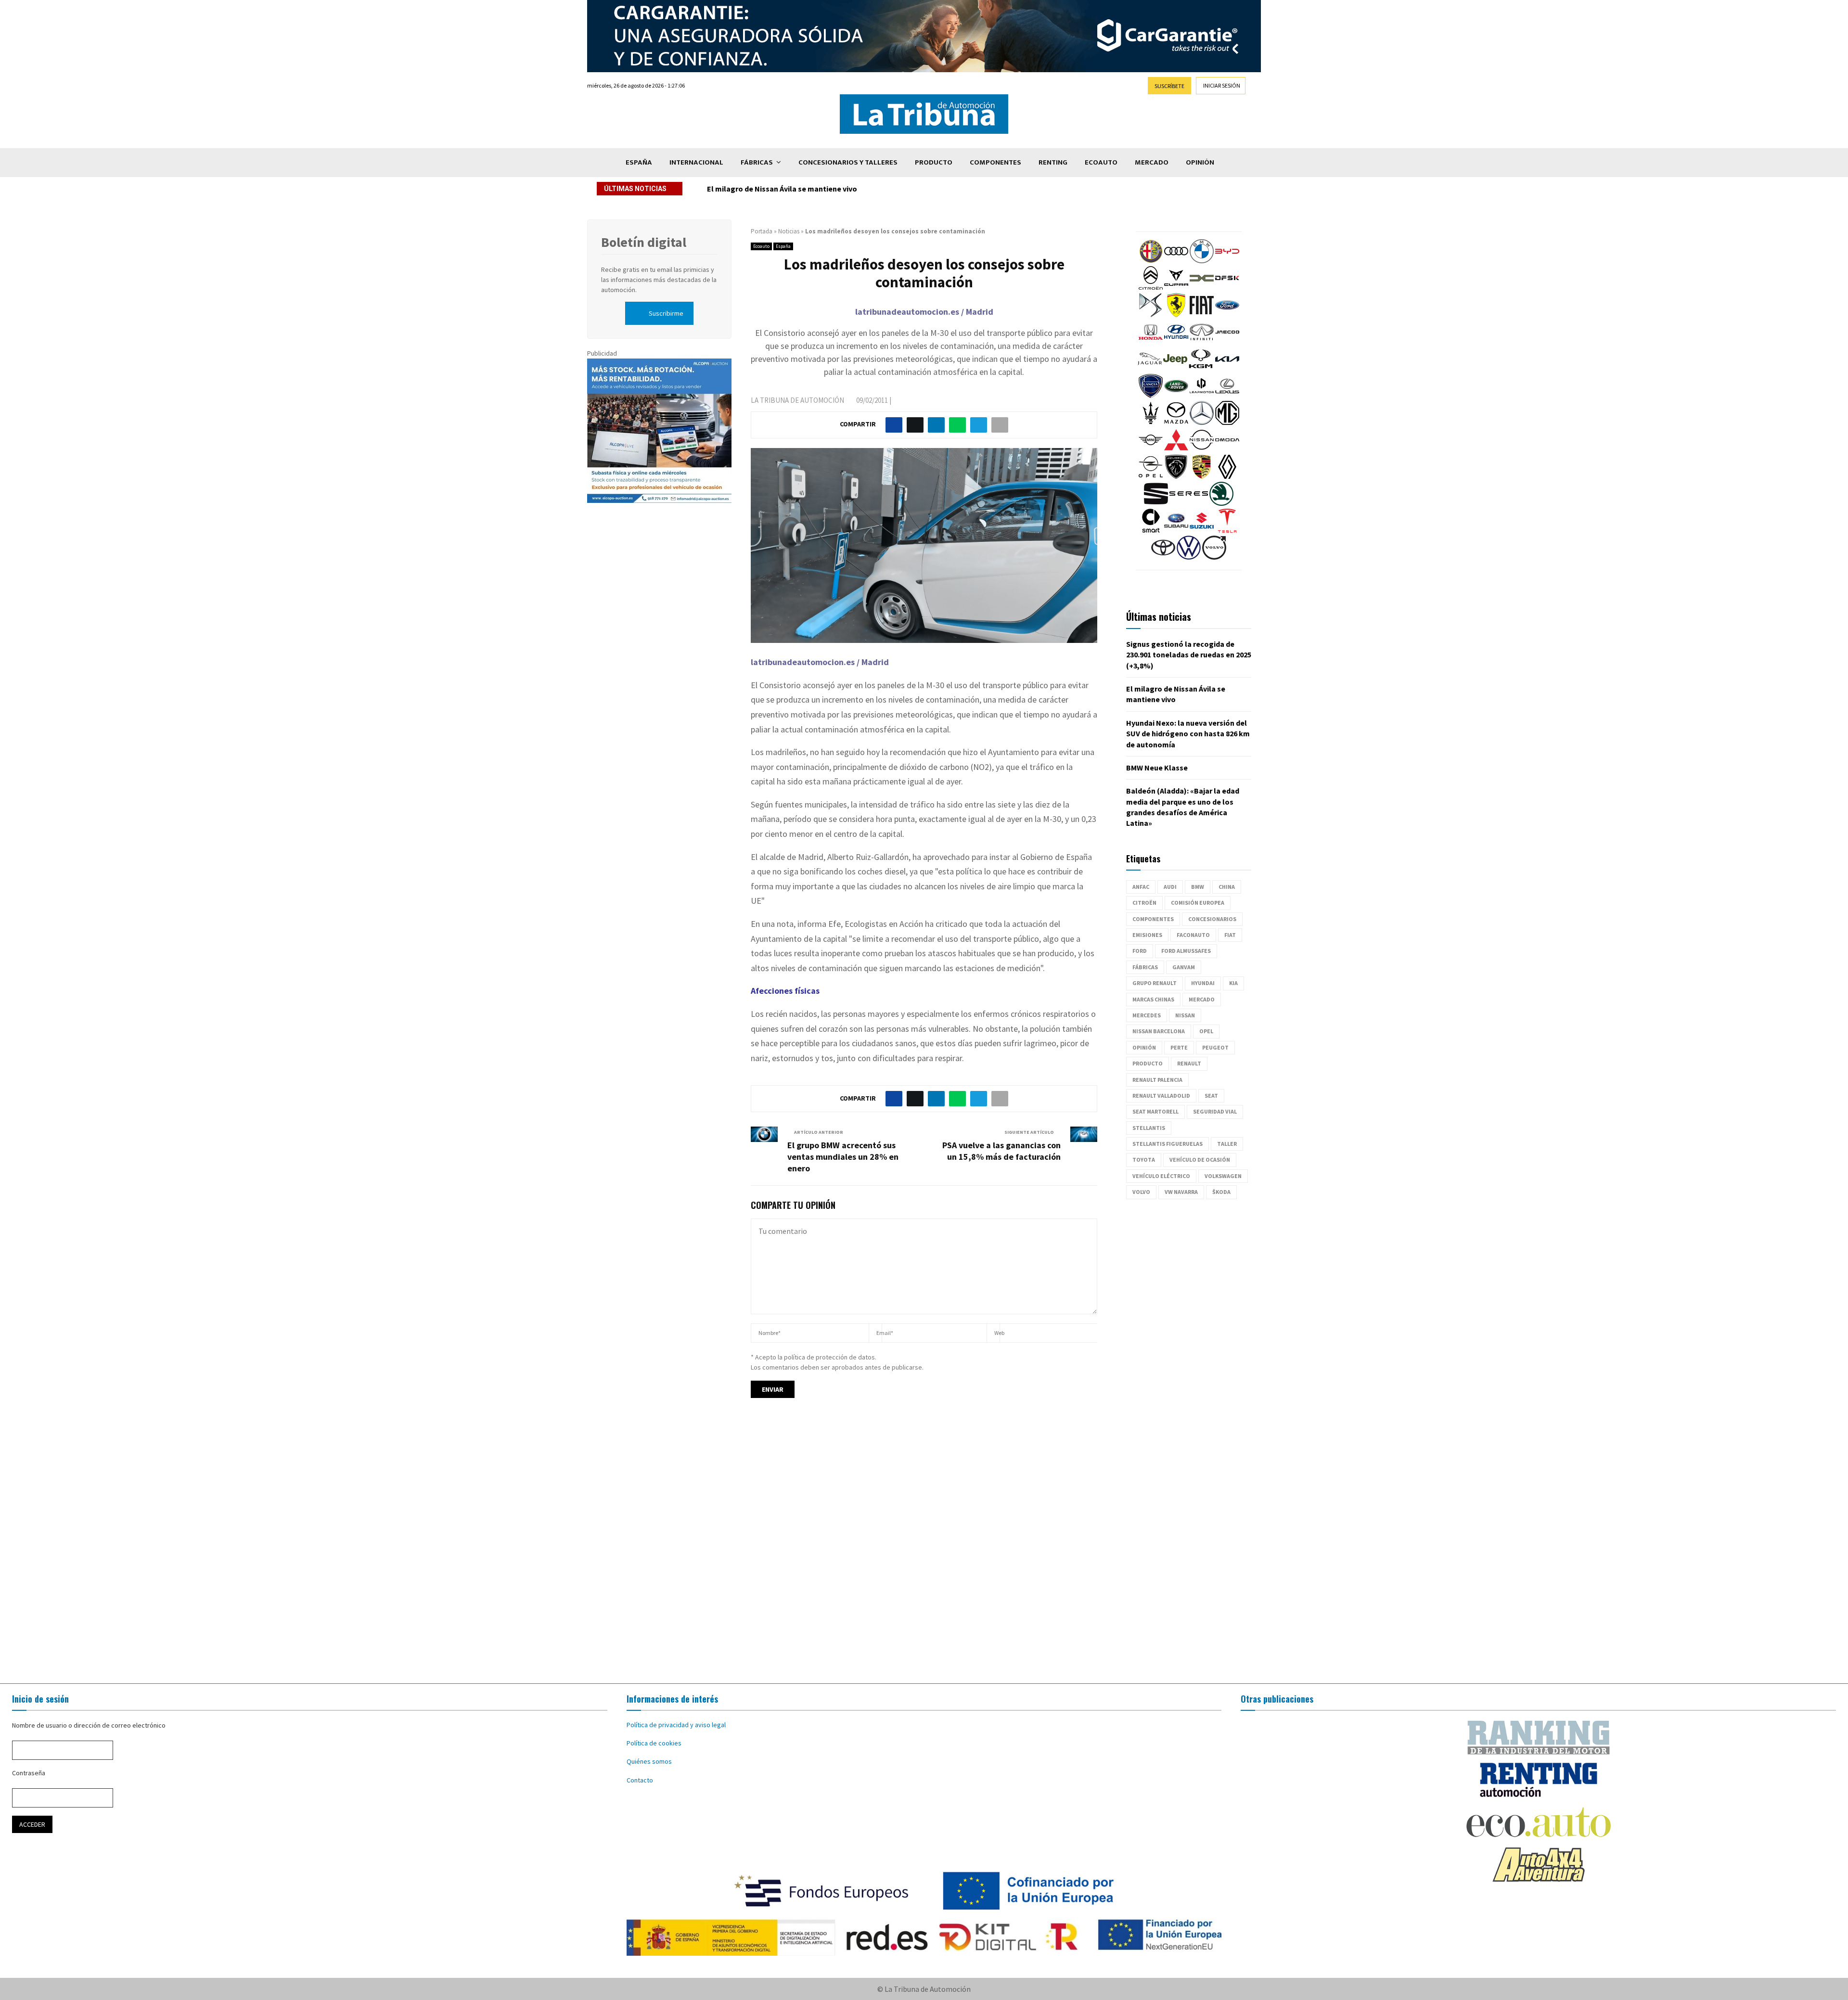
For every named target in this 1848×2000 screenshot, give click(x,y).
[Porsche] (1202, 476)
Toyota (1144, 1160)
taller (1227, 1144)
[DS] (1151, 315)
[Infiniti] (1202, 342)
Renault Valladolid (1161, 1096)
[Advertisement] (924, 1550)
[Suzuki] (1202, 530)
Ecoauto (1101, 162)
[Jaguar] (1150, 369)
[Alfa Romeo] (1151, 261)
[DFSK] (1227, 288)
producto (1148, 1063)
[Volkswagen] (1189, 557)
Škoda (1221, 1192)
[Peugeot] (1176, 476)
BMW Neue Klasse (1157, 768)
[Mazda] (1176, 423)
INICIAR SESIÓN (1222, 85)
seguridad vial (1215, 1111)
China (1227, 887)
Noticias (789, 231)
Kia (1233, 983)
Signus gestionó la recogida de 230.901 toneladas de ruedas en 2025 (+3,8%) (1189, 655)
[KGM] (1201, 369)
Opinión (1200, 162)
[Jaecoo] (1227, 342)
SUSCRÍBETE (1169, 86)
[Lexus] (1227, 396)
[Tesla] (1227, 530)
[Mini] (1151, 449)
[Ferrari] (1176, 315)
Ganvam (1184, 967)
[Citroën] (1151, 288)
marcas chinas (1153, 999)
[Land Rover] (1176, 396)
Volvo (1141, 1192)
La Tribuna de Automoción (797, 400)
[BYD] (1227, 261)
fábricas (1145, 967)
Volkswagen (1223, 1176)
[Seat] (1156, 503)
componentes (1153, 919)
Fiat (1230, 935)
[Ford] (1227, 315)
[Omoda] (1227, 449)
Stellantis (1149, 1128)
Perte (1179, 1047)
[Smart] (1151, 530)
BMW (1198, 887)
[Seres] (1189, 503)
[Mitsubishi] (1176, 449)
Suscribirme (666, 313)
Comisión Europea (1198, 903)
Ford (1140, 951)
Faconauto (1193, 935)
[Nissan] (1202, 449)
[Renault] (1227, 476)
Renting (1053, 162)
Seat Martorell (1155, 1111)
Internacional (696, 162)
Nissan (1185, 1015)
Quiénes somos (649, 1761)
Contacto (640, 1780)
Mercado (1152, 162)
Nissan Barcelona (1159, 1031)
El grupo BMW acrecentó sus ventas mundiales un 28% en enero (843, 1157)
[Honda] (1151, 342)
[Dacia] (1202, 288)
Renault (1189, 1063)
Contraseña (29, 1773)
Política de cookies (654, 1743)
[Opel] (1151, 476)
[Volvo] (1214, 557)
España (639, 162)
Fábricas (757, 162)
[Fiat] (1202, 315)
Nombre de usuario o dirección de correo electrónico (89, 1725)
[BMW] (1202, 261)
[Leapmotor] (1202, 396)
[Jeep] (1175, 369)
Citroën (1144, 903)
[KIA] (1227, 369)
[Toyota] (1163, 557)
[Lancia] (1151, 396)
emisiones (1147, 935)
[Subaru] (1176, 530)
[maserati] (1151, 423)
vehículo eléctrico (1161, 1176)
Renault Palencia (1157, 1080)
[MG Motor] (1227, 423)
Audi (1170, 887)
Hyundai (1203, 983)
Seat (1211, 1096)
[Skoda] (1221, 503)
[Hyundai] (1176, 342)
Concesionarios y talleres (848, 162)
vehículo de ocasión (1200, 1160)
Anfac (1141, 887)
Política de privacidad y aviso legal (676, 1725)
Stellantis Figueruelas (1168, 1144)
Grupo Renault (1155, 983)
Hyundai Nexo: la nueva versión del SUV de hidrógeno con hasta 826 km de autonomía (855, 189)
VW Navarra (1181, 1192)
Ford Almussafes (1186, 951)
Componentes (995, 162)
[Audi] (1176, 261)
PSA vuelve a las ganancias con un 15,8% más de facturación (1001, 1151)
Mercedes (1147, 1015)
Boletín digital (644, 242)
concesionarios (1212, 919)
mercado (1202, 999)
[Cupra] (1176, 288)
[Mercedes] (1202, 423)
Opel (1206, 1031)
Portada (762, 231)
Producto (934, 162)
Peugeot (1215, 1047)
